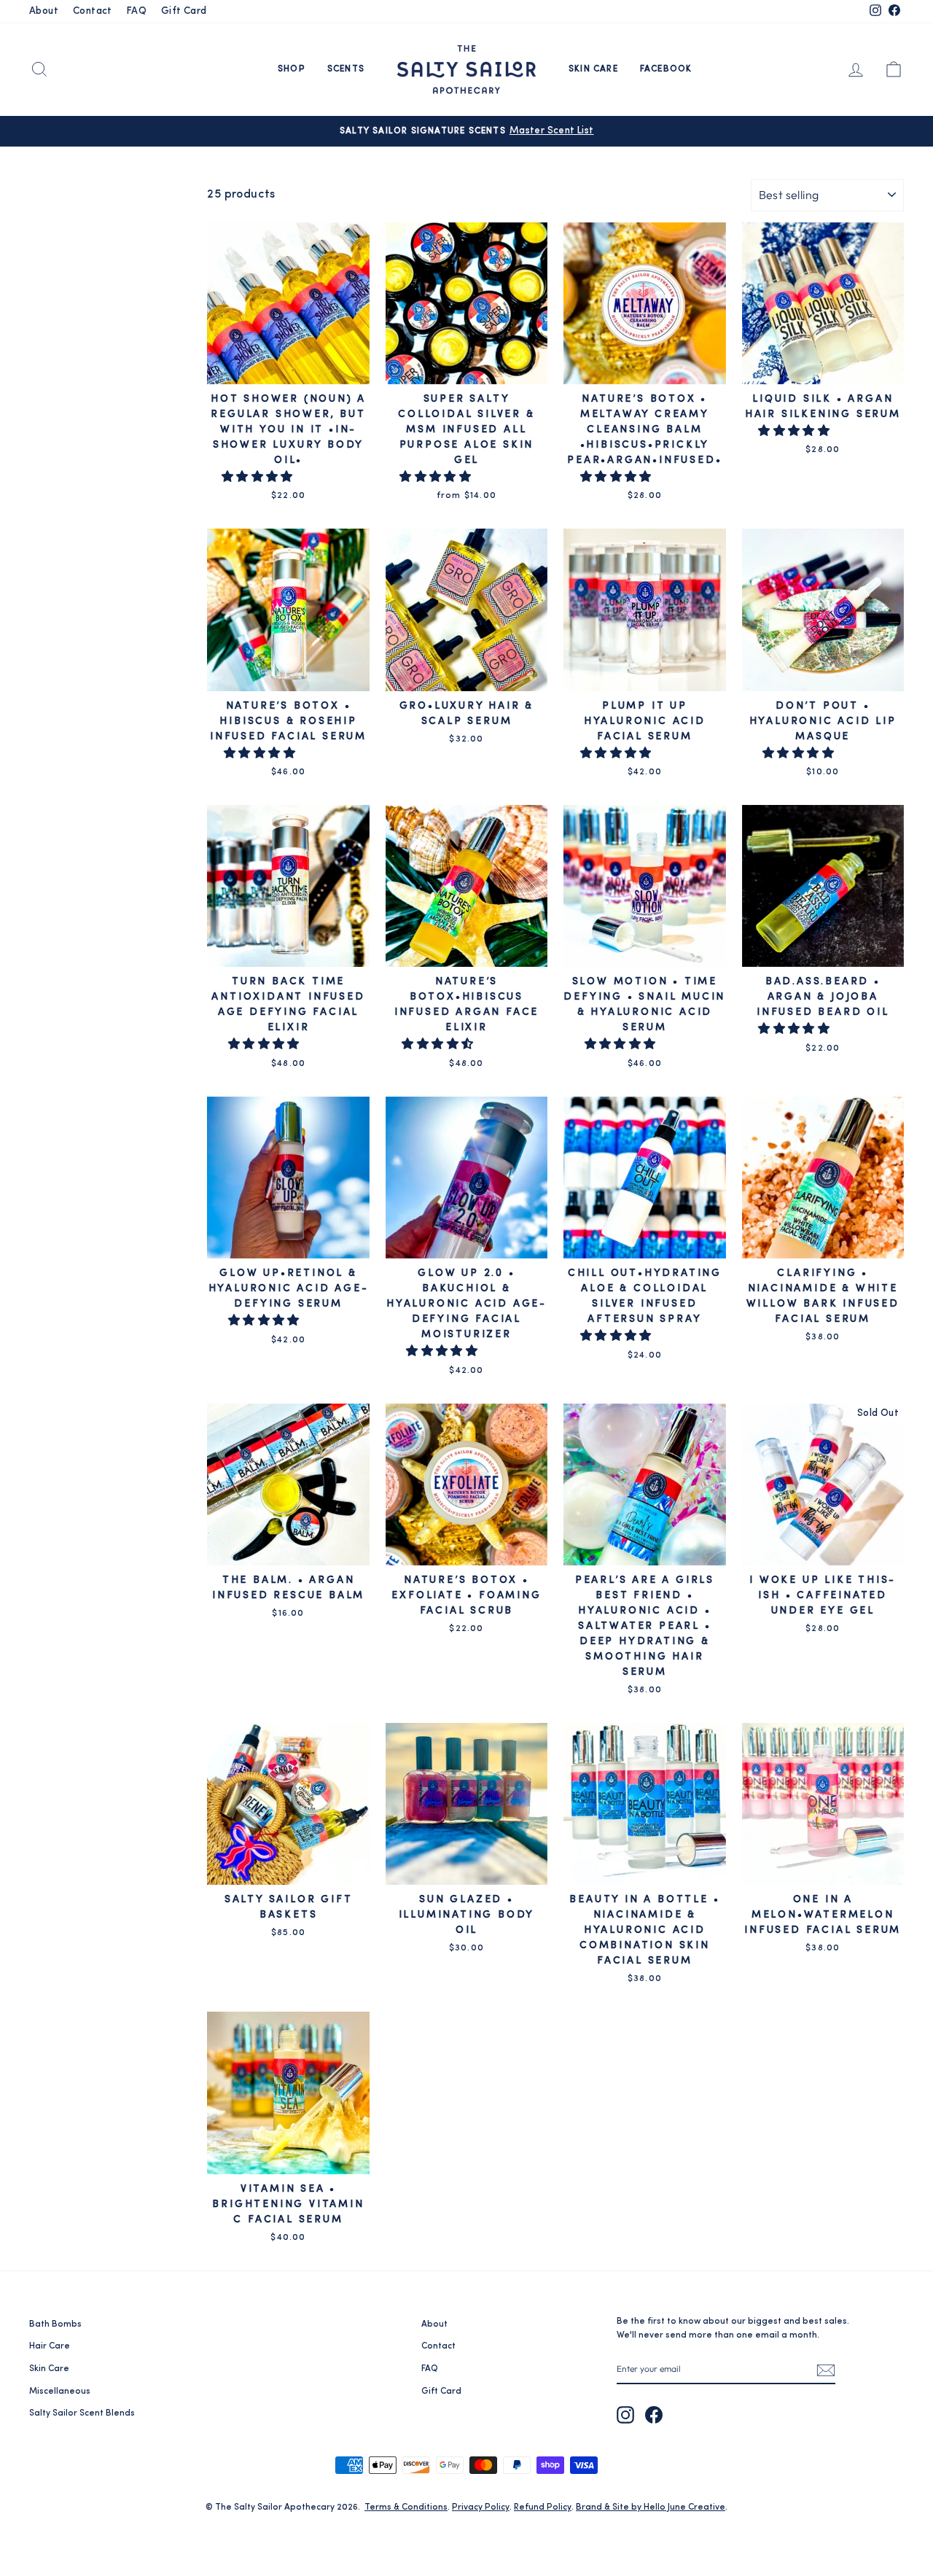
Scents (346, 69)
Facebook (666, 69)
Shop (292, 69)
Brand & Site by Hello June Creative (651, 2507)
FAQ (137, 11)
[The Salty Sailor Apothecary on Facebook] (654, 2415)
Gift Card (184, 11)
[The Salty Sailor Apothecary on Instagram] (625, 2415)
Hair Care (50, 2346)
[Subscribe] (826, 2370)
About (44, 11)
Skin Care (593, 69)
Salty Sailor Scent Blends (82, 2413)
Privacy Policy (481, 2507)
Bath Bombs (55, 2324)
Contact (93, 11)
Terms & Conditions (406, 2507)
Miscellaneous (60, 2392)
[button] (259, 478)
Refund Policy (543, 2507)
